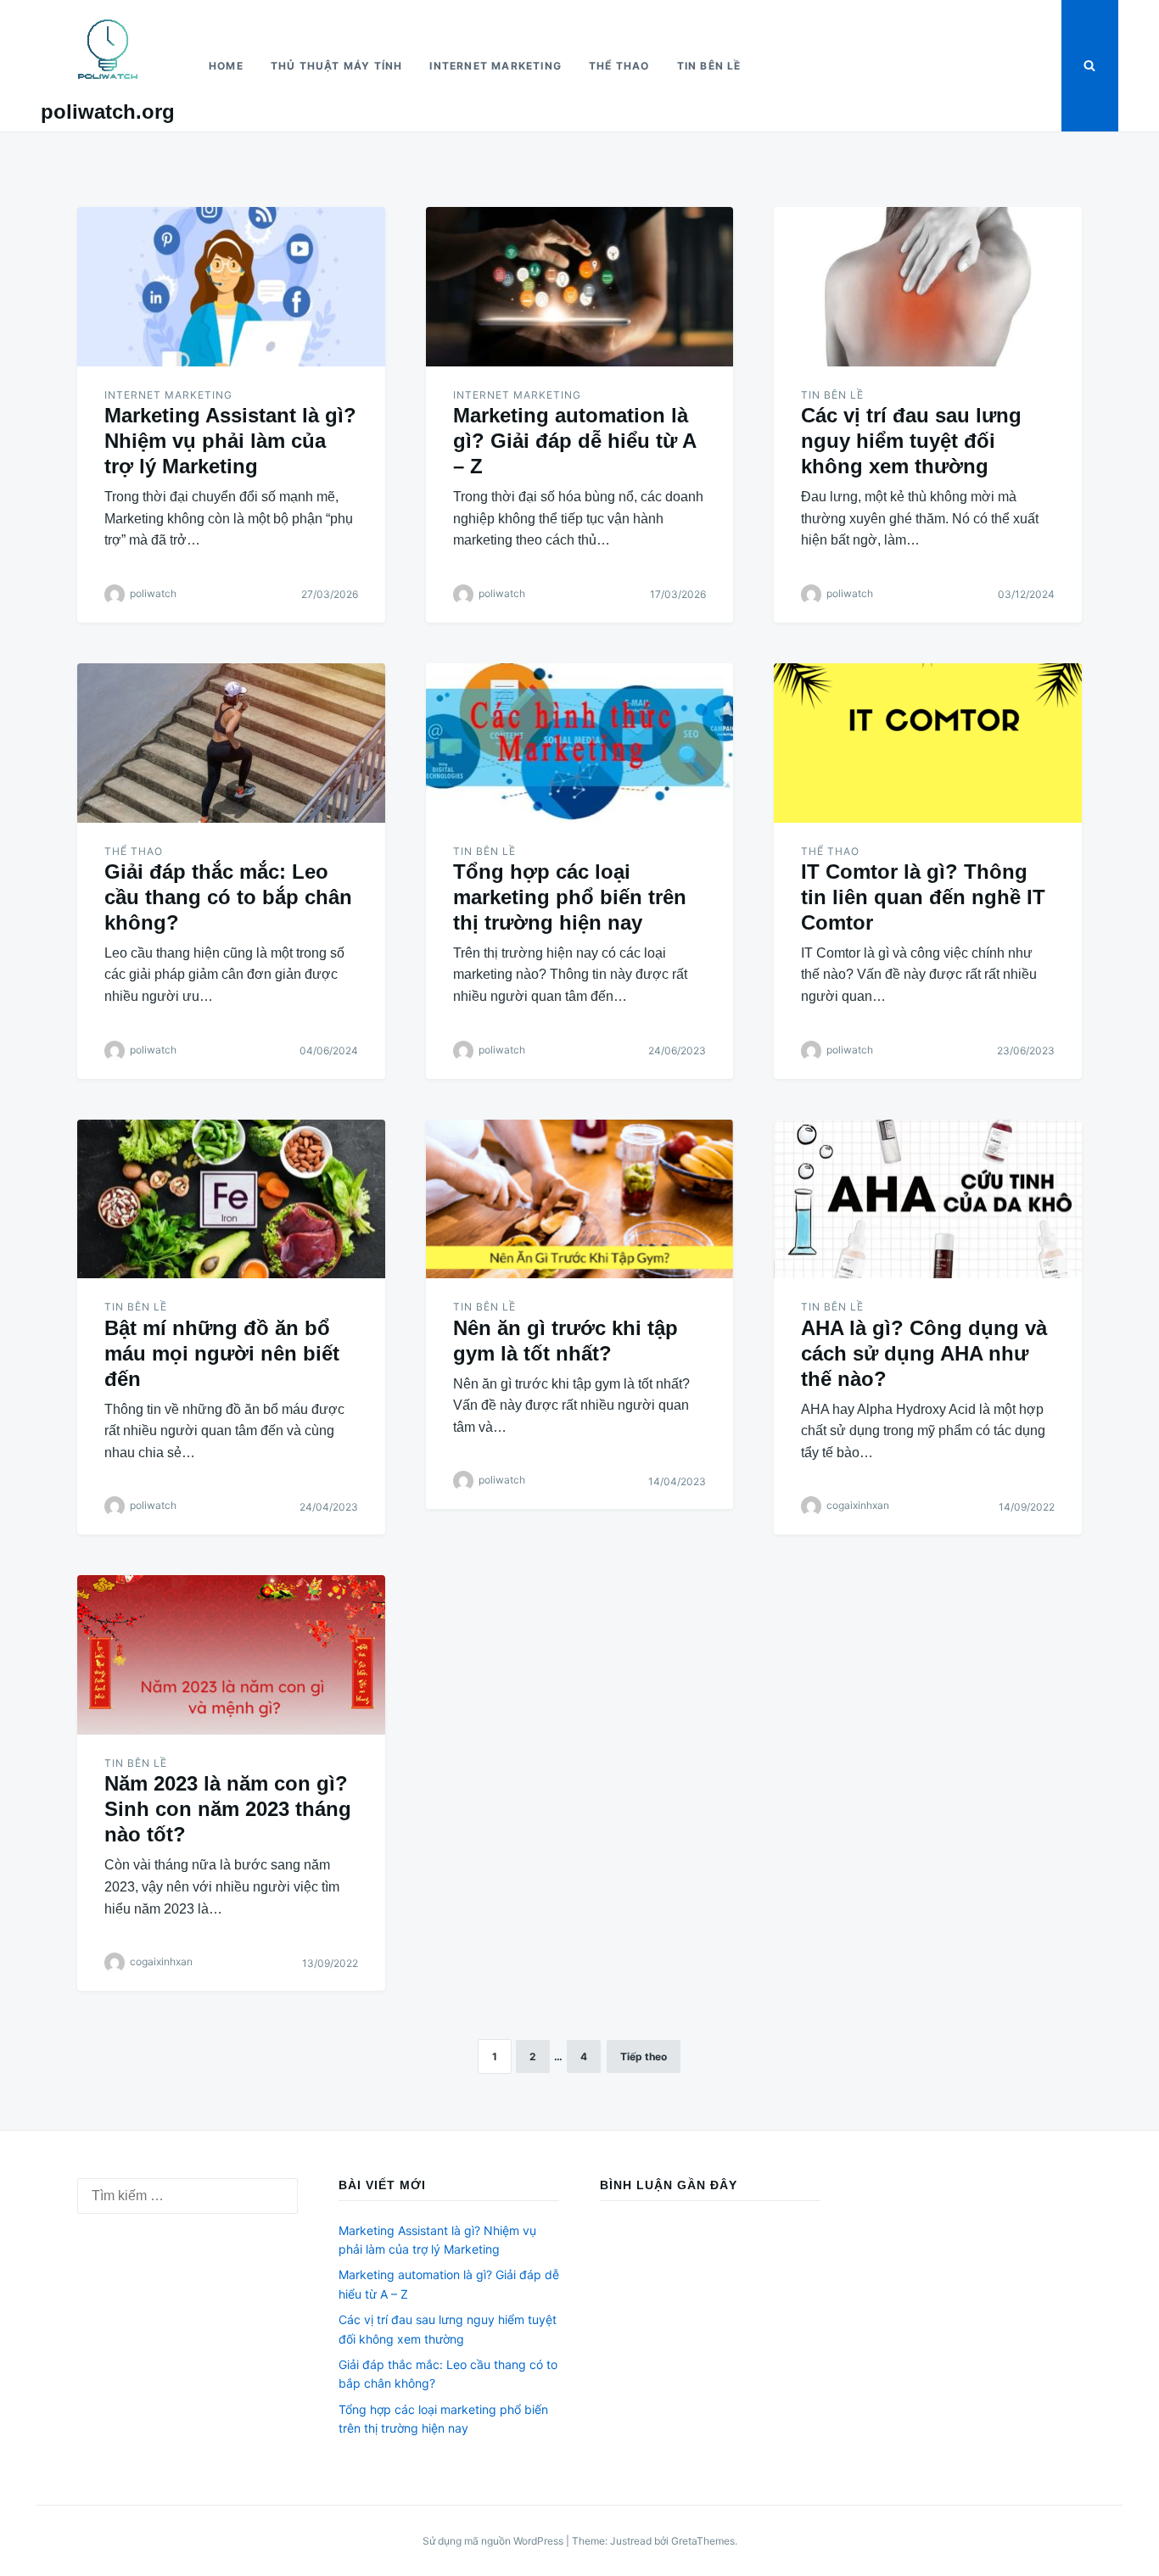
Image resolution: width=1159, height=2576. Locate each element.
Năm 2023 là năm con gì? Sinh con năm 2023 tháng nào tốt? (228, 1809)
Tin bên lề (709, 66)
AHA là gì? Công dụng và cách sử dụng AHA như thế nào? (924, 1353)
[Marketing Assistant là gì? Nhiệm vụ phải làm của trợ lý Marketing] (231, 287)
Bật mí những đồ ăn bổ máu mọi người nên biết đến (222, 1353)
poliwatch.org (108, 112)
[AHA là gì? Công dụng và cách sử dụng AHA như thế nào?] (928, 1199)
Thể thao (619, 66)
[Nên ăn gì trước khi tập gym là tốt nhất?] (580, 1199)
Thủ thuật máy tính (337, 66)
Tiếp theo (644, 2056)
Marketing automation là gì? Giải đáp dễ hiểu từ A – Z (574, 441)
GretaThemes (703, 2541)
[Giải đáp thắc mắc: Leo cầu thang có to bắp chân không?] (231, 743)
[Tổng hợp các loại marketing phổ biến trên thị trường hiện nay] (580, 743)
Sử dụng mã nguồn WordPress (494, 2541)
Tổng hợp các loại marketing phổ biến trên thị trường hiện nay (570, 897)
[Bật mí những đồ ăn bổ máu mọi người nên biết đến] (231, 1199)
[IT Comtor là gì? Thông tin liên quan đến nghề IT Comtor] (928, 743)
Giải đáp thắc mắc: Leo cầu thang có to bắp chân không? (228, 897)
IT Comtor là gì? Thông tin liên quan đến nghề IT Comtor (923, 897)
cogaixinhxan (858, 1506)
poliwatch (153, 593)
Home (226, 66)
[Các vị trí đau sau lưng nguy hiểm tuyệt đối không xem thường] (928, 287)
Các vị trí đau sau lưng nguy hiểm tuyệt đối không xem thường (911, 441)
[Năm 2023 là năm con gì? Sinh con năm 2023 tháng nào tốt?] (231, 1655)
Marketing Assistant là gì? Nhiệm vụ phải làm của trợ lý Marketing (230, 441)
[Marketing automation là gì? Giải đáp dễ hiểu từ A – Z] (580, 287)
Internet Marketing (496, 66)
